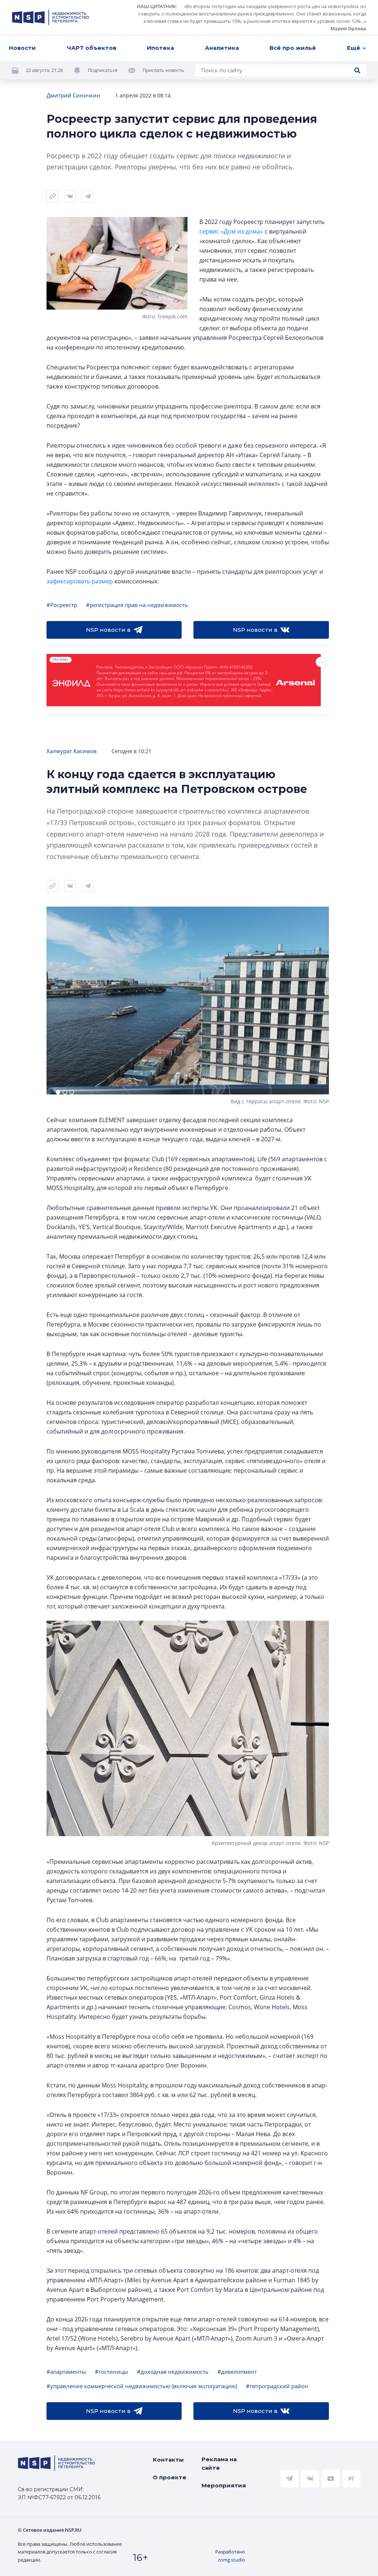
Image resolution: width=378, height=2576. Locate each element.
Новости (22, 48)
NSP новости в (108, 630)
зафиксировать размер (80, 581)
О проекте (170, 2477)
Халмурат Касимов (72, 751)
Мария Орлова (348, 28)
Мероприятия (224, 2485)
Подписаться (103, 70)
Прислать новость (163, 70)
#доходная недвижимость (173, 2372)
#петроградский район (277, 2386)
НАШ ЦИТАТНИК (156, 6)
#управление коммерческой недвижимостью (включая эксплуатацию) (142, 2386)
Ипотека (160, 48)
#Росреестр (62, 605)
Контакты (168, 2460)
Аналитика (222, 48)
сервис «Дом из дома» (231, 231)
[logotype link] (51, 17)
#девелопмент (237, 2372)
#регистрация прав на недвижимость (137, 605)
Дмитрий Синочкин (73, 95)
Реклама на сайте (219, 2463)
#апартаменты (66, 2372)
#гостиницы (111, 2372)
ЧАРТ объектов (92, 48)
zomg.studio (231, 2560)
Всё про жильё (293, 48)
